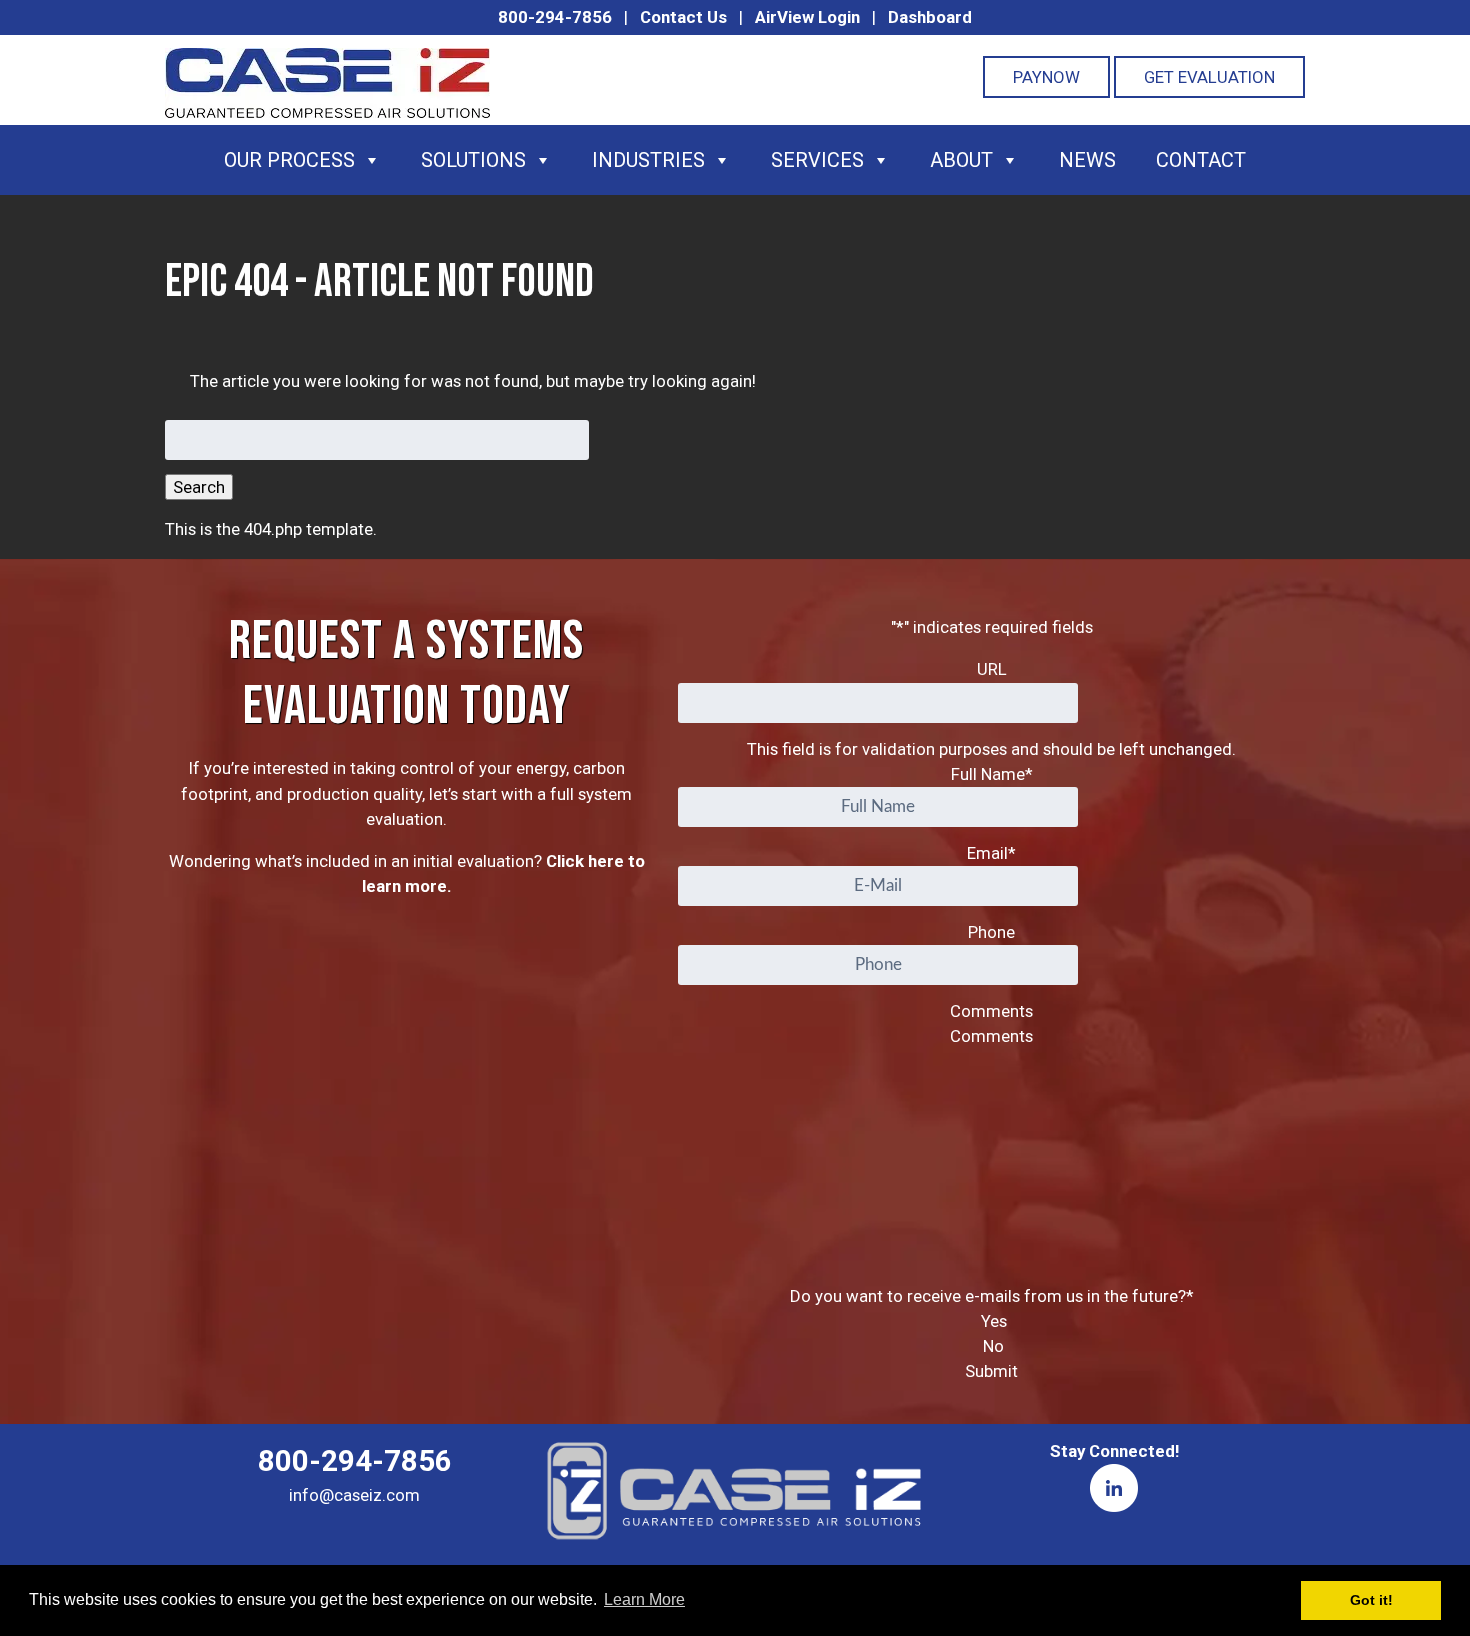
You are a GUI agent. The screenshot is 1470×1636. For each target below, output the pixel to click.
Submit (991, 1371)
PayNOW (1046, 77)
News (1087, 160)
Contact (1201, 160)
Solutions (473, 160)
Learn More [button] (644, 1599)
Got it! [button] (1371, 1600)
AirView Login (807, 17)
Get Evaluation (1209, 77)
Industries (648, 160)
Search (199, 487)
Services (817, 160)
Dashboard (930, 17)
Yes (994, 1321)
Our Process (289, 160)
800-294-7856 (555, 17)
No (993, 1346)
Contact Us (683, 17)
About (961, 160)
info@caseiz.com (354, 1495)
